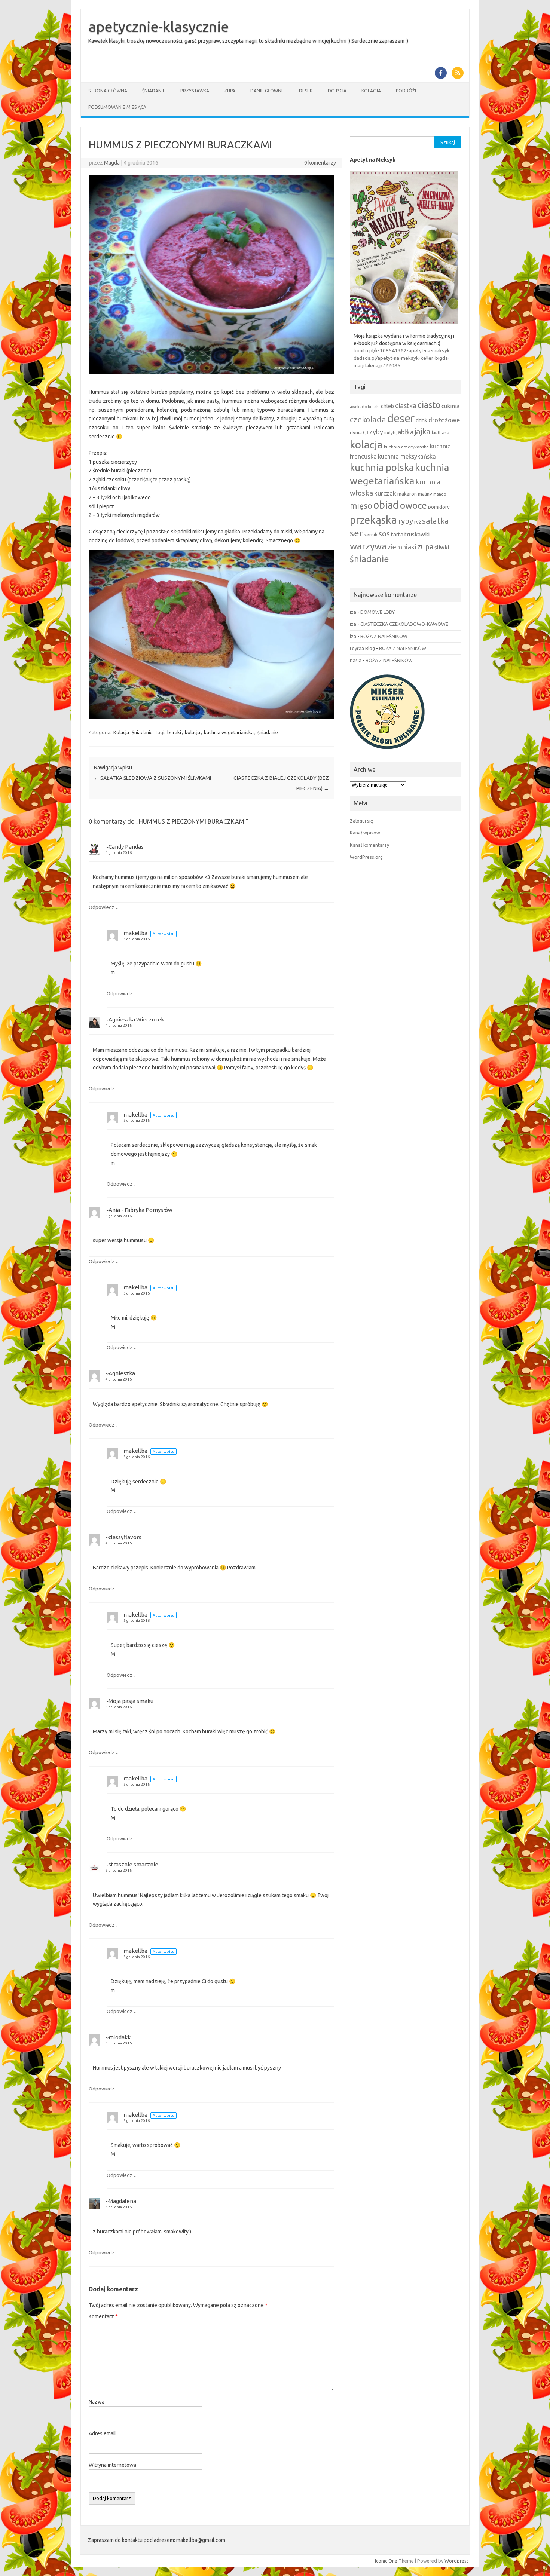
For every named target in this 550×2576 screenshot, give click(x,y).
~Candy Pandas (125, 847)
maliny (425, 494)
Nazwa (97, 2402)
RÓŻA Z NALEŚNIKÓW (384, 636)
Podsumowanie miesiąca (117, 107)
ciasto (429, 405)
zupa (425, 547)
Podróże (407, 91)
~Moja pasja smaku (129, 1701)
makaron (407, 494)
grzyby (373, 432)
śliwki (442, 547)
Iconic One (386, 2561)
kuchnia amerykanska (406, 447)
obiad (386, 505)
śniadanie (268, 732)
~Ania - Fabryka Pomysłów (139, 1210)
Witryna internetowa (112, 2465)
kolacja (192, 732)
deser (401, 418)
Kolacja (371, 91)
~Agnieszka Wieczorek (135, 1019)
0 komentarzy (320, 163)
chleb (387, 406)
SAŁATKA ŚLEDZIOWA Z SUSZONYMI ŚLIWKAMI (152, 778)
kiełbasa (441, 433)
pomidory (439, 507)
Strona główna (108, 91)
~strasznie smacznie (132, 1864)
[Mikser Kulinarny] (387, 751)
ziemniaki (402, 547)
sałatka (436, 521)
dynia (356, 432)
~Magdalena (121, 2201)
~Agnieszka (120, 1373)
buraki (174, 732)
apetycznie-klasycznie (159, 27)
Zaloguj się (361, 821)
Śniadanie (154, 91)
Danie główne (267, 91)
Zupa (230, 91)
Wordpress (457, 2561)
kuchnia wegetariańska (229, 732)
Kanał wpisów (365, 833)
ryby (406, 521)
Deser (306, 91)
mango (440, 494)
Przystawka (195, 91)
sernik (371, 535)
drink (421, 420)
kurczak (385, 493)
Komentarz (103, 2316)
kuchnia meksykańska (407, 456)
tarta (397, 534)
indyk (390, 433)
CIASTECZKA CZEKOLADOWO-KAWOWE (404, 624)
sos (384, 534)
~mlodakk (118, 2037)
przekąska (373, 520)
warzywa (368, 546)
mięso (361, 506)
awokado (358, 407)
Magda (112, 163)
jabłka (405, 432)
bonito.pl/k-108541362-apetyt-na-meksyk (402, 350)
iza (353, 612)
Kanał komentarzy (369, 845)
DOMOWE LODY (378, 612)
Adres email (102, 2433)
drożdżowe (444, 420)
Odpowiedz (102, 907)
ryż (418, 522)
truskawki (417, 534)
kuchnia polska (382, 467)
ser (356, 533)
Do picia (337, 91)
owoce (413, 505)
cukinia (450, 406)
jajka (423, 431)
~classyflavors (123, 1537)
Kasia (356, 660)
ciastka (406, 405)
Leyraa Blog (362, 648)
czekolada (368, 419)
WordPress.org (366, 857)
